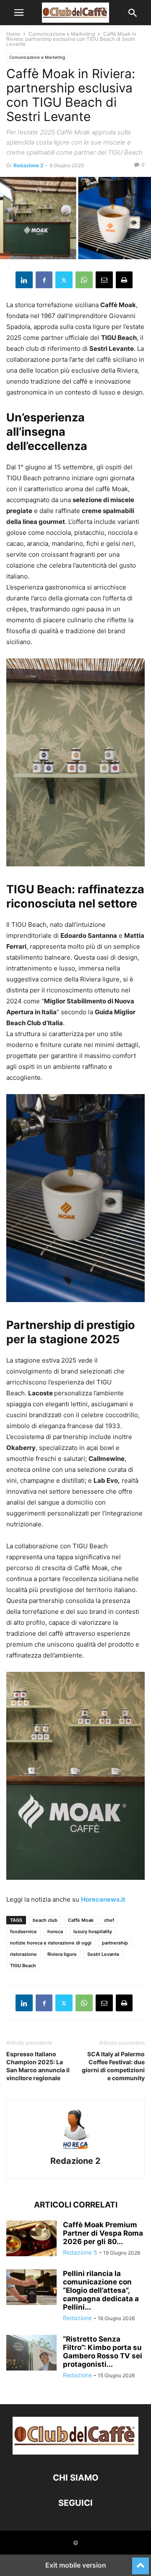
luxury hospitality (93, 1931)
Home (13, 34)
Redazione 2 (29, 165)
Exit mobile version (76, 2565)
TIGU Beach (23, 1966)
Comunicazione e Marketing (62, 34)
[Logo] (75, 2452)
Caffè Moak (81, 1920)
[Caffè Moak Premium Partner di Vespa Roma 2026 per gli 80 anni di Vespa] (31, 2239)
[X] (64, 280)
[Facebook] (44, 280)
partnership (115, 1943)
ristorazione (23, 1954)
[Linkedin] (24, 280)
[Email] (104, 280)
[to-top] (141, 2562)
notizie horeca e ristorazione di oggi (51, 1943)
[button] (19, 13)
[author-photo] (75, 2149)
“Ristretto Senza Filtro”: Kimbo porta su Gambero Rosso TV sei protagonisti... (103, 2352)
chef (109, 1920)
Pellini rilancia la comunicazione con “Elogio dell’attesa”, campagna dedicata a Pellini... (101, 2290)
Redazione (77, 2318)
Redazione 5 (80, 2252)
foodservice (23, 1931)
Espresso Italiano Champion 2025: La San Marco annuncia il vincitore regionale (38, 2066)
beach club (45, 1920)
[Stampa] (124, 280)
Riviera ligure (62, 1954)
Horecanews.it (103, 1899)
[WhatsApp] (84, 280)
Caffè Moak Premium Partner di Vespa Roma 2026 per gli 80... (103, 2233)
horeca (55, 1931)
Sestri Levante (103, 1954)
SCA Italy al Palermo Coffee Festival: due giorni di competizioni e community (113, 2066)
